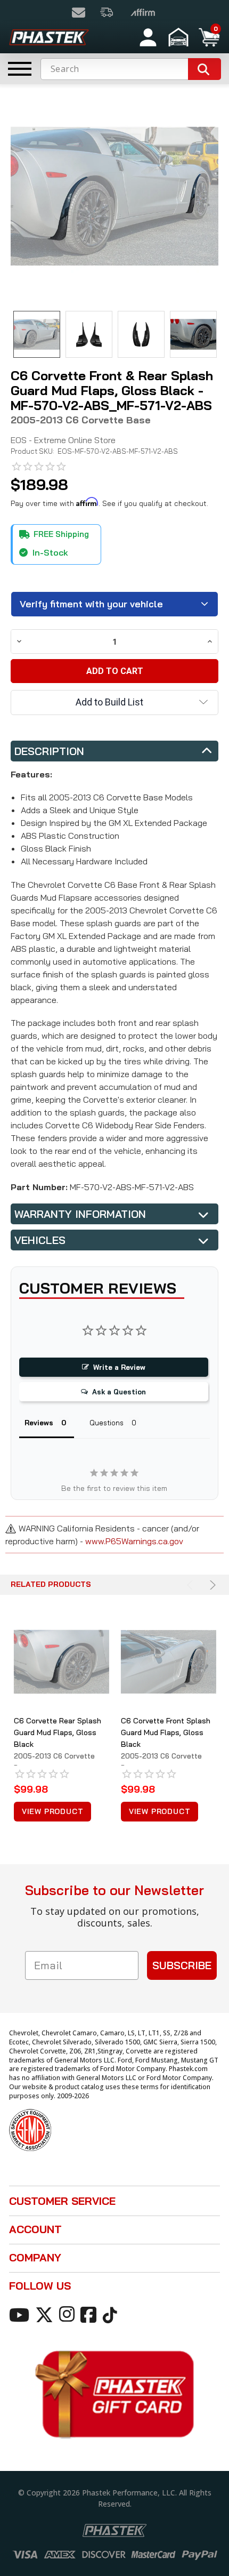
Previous (191, 1585)
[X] (46, 2314)
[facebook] (90, 2314)
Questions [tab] (107, 1423)
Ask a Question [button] (119, 1392)
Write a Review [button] (119, 1367)
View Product (53, 1811)
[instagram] (69, 2314)
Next (211, 1585)
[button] (180, 37)
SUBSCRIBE (182, 1965)
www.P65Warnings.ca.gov (134, 1541)
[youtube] (21, 2314)
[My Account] (148, 37)
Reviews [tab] (39, 1423)
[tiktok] (112, 2314)
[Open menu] (20, 69)
